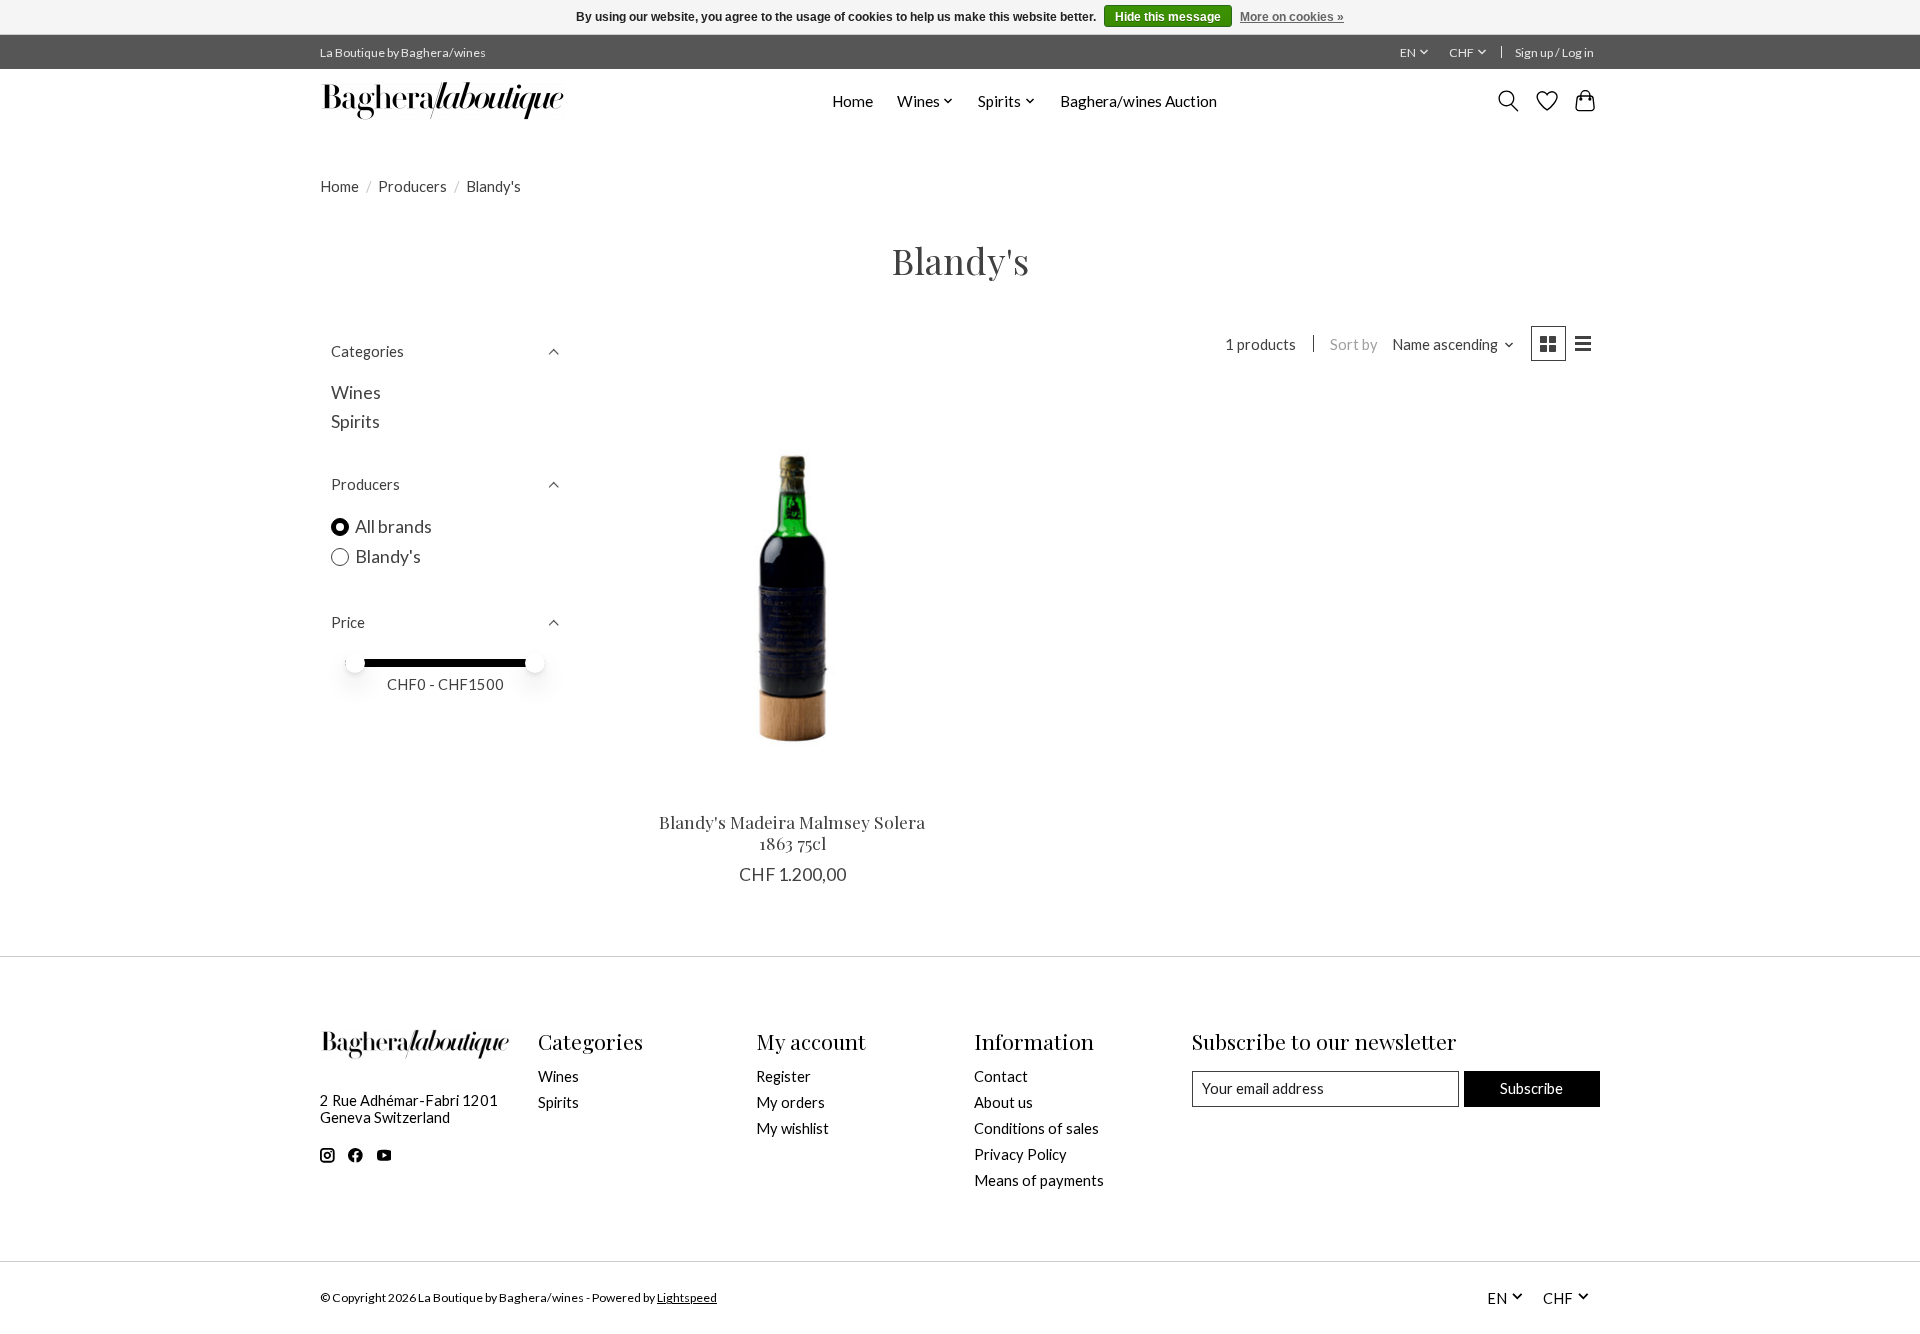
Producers (412, 186)
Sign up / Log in (1554, 52)
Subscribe (1531, 1088)
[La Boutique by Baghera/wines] (442, 101)
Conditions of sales (1036, 1128)
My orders (790, 1102)
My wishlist (792, 1128)
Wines (356, 392)
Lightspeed (687, 1297)
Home (852, 101)
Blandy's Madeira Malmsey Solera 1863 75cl (792, 832)
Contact (1001, 1076)
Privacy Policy (1020, 1154)
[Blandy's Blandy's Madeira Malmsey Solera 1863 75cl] (792, 594)
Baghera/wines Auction (1138, 101)
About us (1003, 1102)
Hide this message (1168, 17)
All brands (393, 526)
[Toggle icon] (1508, 101)
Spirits (355, 421)
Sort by (1354, 344)
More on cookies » (1292, 17)
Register (783, 1076)
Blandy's (388, 556)
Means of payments (1039, 1180)
